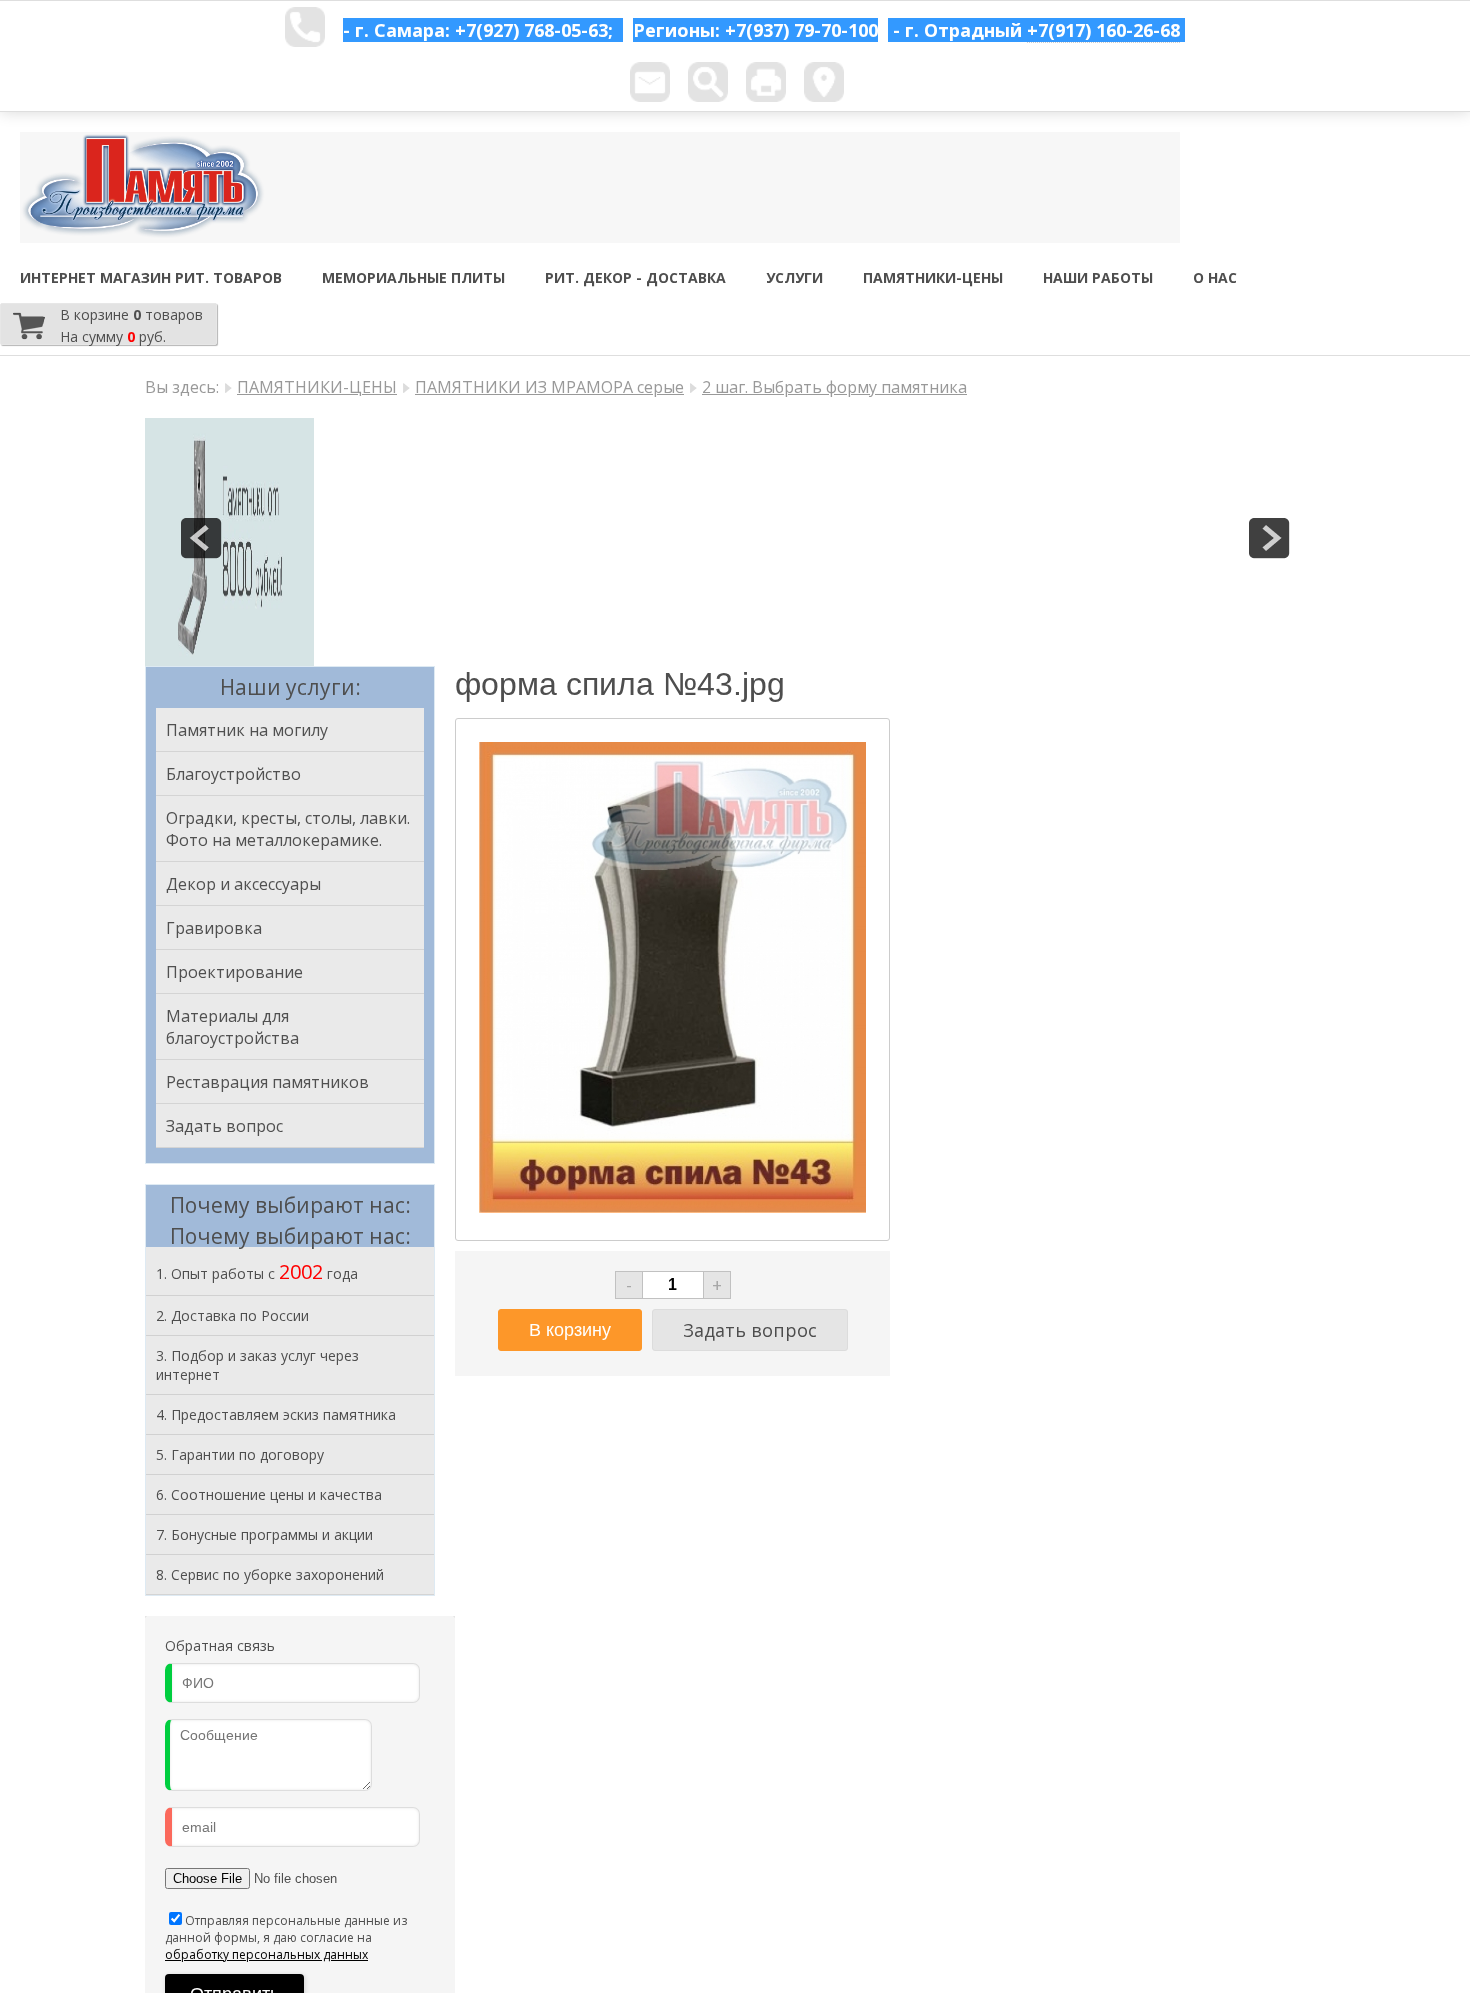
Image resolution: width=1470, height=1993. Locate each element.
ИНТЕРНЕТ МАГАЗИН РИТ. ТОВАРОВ (151, 277)
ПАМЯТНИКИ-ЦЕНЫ (933, 277)
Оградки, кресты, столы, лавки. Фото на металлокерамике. (288, 829)
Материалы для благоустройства (232, 1027)
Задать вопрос (224, 1126)
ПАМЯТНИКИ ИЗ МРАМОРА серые (549, 387)
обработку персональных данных (266, 1954)
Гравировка (214, 928)
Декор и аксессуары (243, 884)
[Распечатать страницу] (766, 82)
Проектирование (234, 972)
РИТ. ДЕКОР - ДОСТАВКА (635, 277)
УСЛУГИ (794, 277)
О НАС (1215, 277)
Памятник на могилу (247, 730)
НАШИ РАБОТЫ (1098, 277)
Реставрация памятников (267, 1082)
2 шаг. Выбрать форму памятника (834, 387)
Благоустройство (233, 774)
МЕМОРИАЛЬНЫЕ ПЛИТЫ (413, 277)
